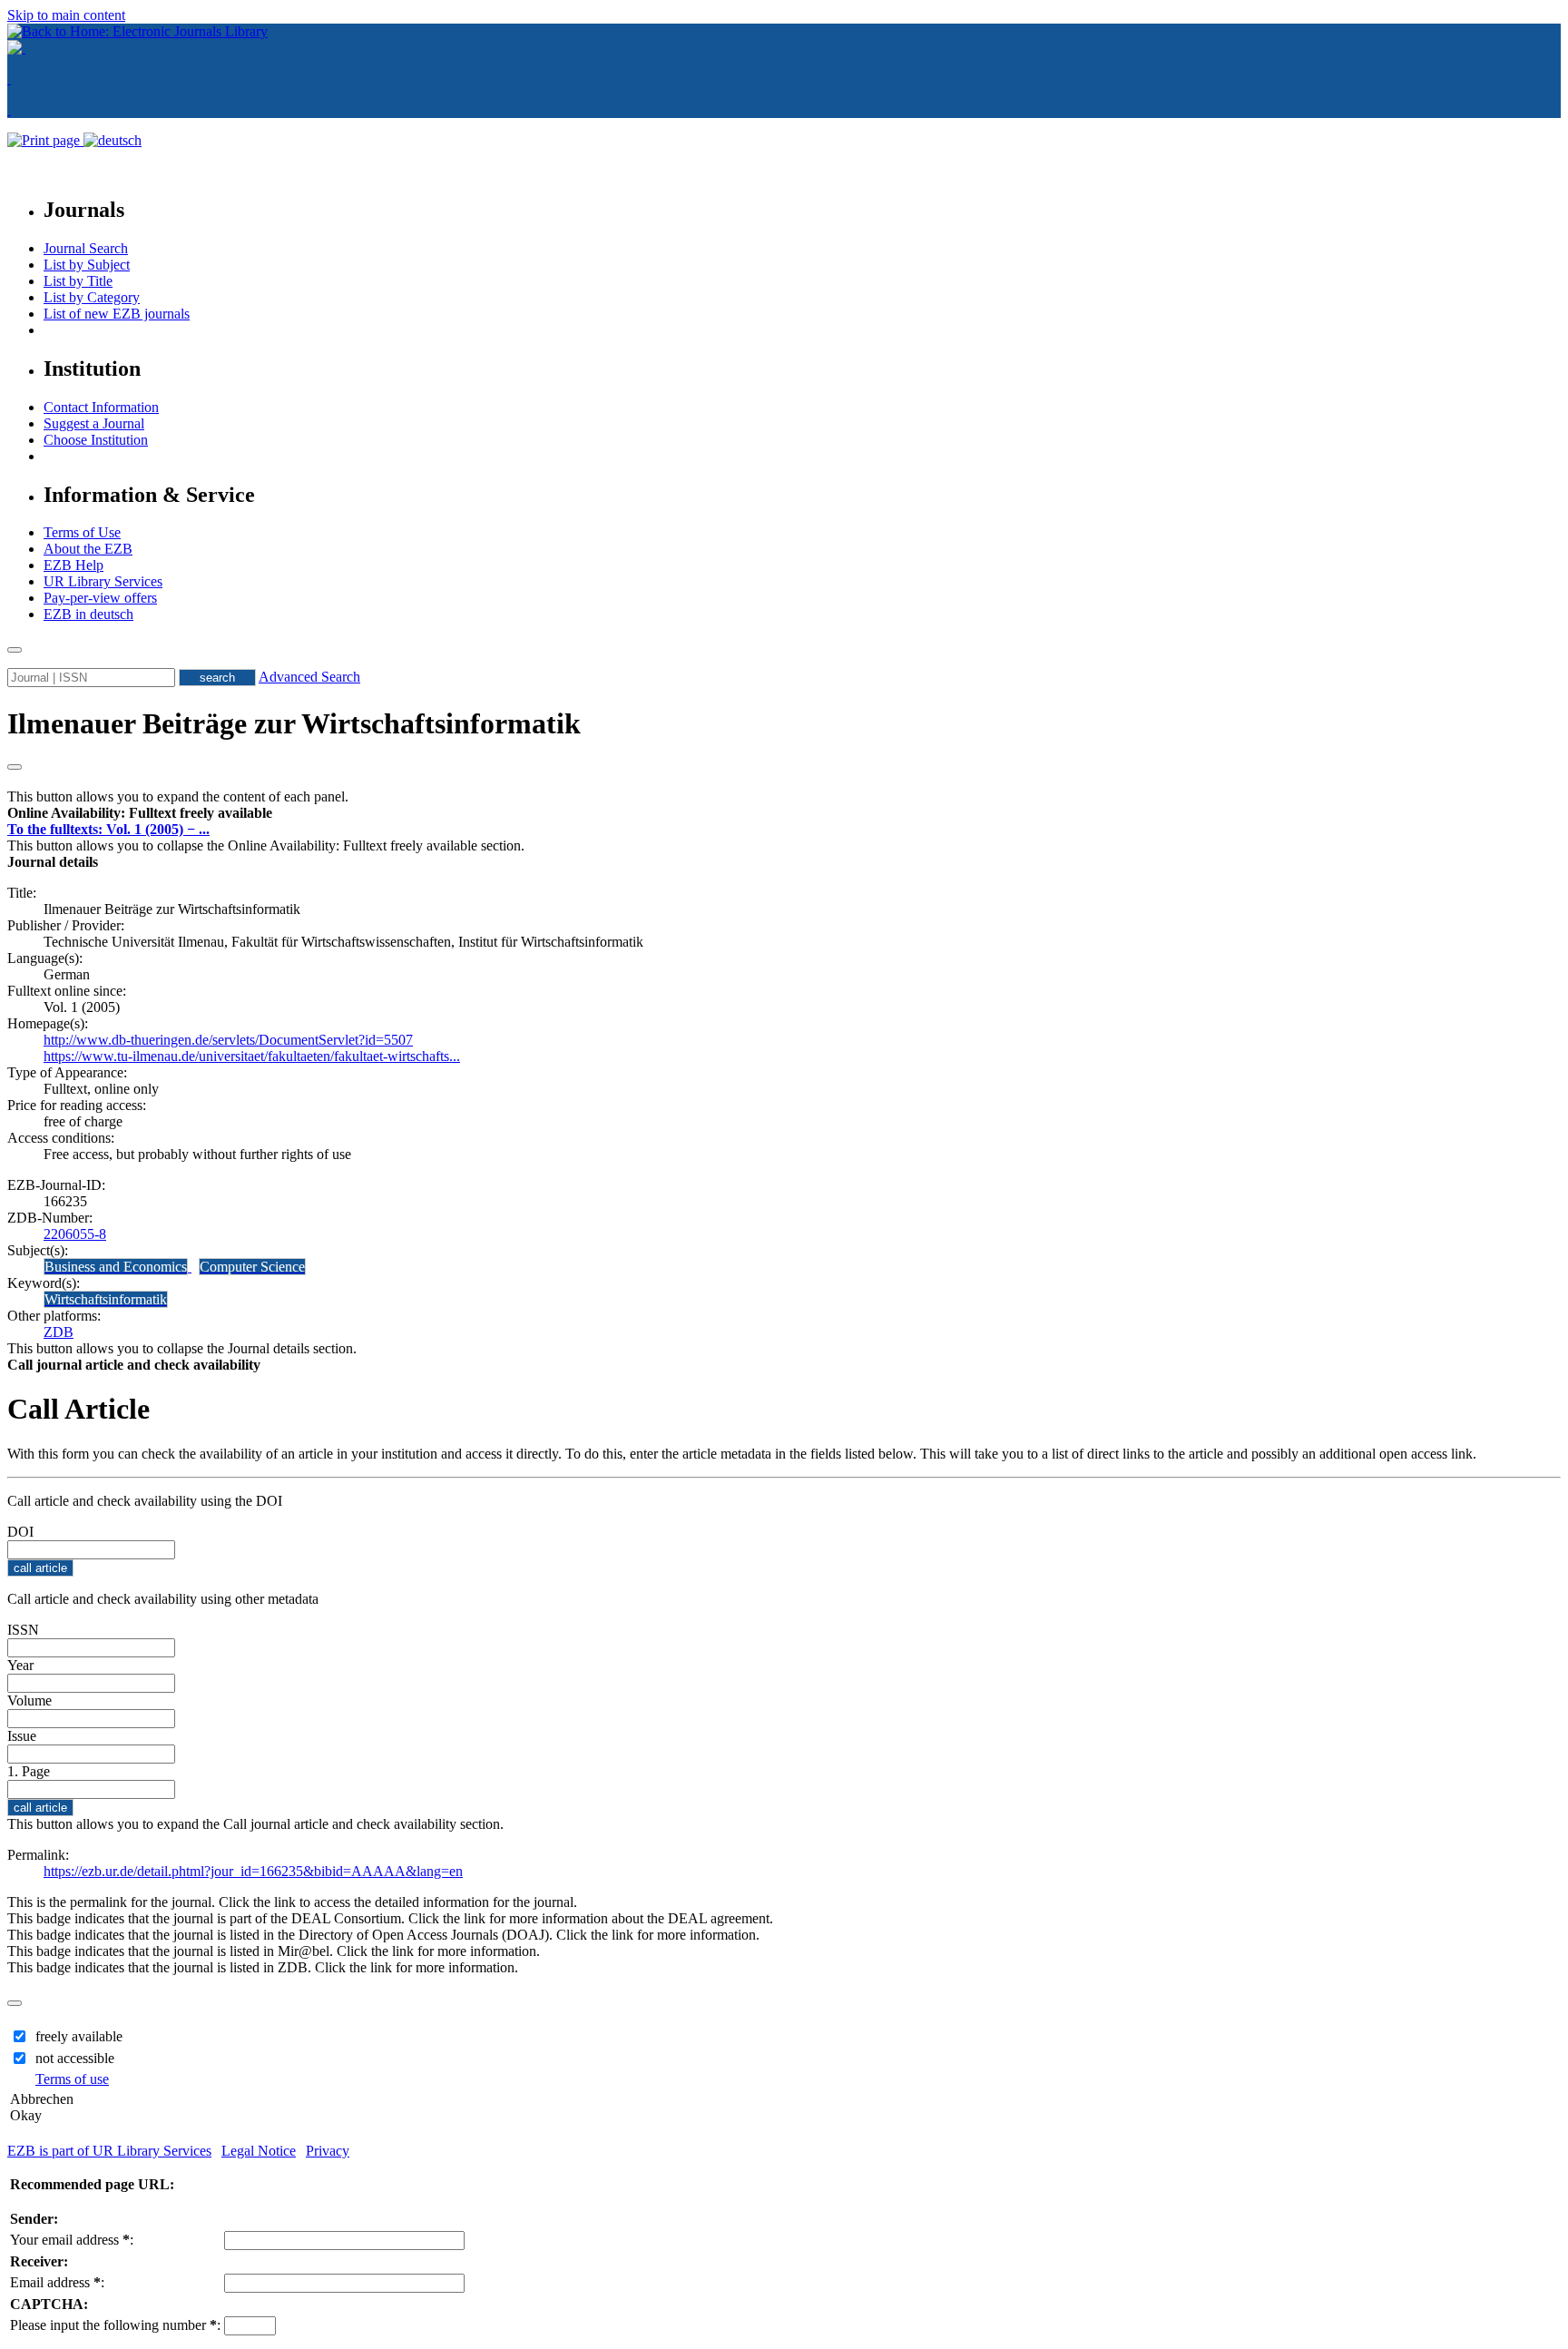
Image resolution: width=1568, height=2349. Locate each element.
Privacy (328, 2151)
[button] (140, 813)
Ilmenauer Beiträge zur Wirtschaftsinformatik (294, 723)
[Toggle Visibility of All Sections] (15, 767)
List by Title (78, 281)
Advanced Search (309, 677)
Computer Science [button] (252, 1267)
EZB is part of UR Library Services (109, 2151)
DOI (20, 1532)
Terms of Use (82, 532)
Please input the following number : (115, 2325)
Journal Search (86, 248)
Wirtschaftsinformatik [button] (106, 1299)
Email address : (57, 2282)
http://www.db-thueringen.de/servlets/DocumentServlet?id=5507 (228, 1040)
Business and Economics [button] (116, 1267)
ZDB (59, 1332)
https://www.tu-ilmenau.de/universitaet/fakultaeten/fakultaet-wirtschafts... (252, 1056)
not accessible (75, 2058)
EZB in (88, 614)
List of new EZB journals (117, 314)
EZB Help (73, 565)
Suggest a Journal (94, 423)
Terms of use (72, 2079)
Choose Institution (96, 440)
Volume (29, 1700)
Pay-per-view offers (100, 598)
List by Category (92, 297)
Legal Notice (259, 2151)
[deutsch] (113, 140)
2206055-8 (75, 1234)
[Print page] (45, 140)
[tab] (784, 813)
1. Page (29, 1771)
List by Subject (87, 265)
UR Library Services (103, 581)
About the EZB (88, 549)
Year (20, 1665)
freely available (79, 2036)
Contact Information (101, 407)
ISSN (23, 1630)
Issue (22, 1736)
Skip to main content (66, 15)
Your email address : (72, 2240)
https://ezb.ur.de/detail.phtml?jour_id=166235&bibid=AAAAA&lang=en (253, 1871)
